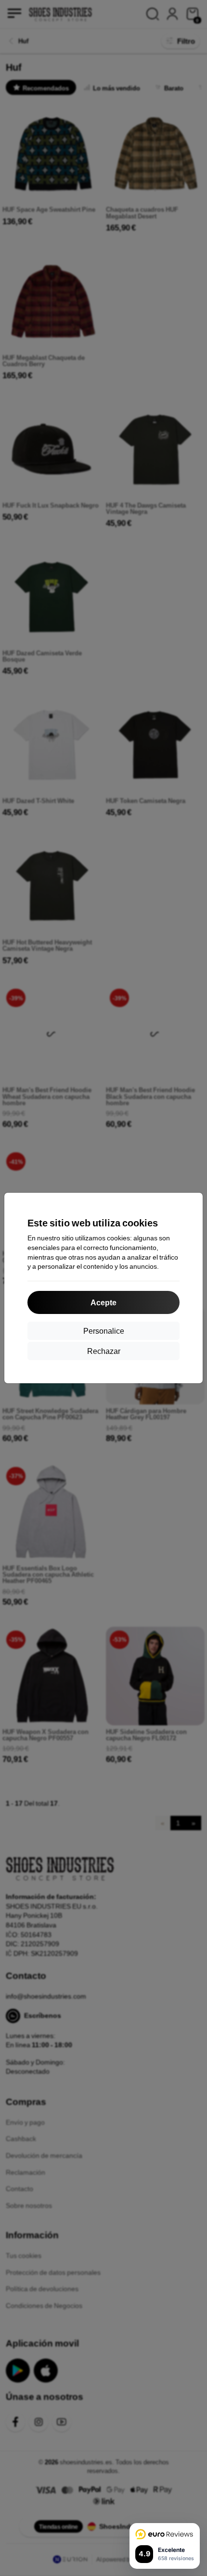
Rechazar (104, 1351)
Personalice (104, 1331)
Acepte (103, 1302)
